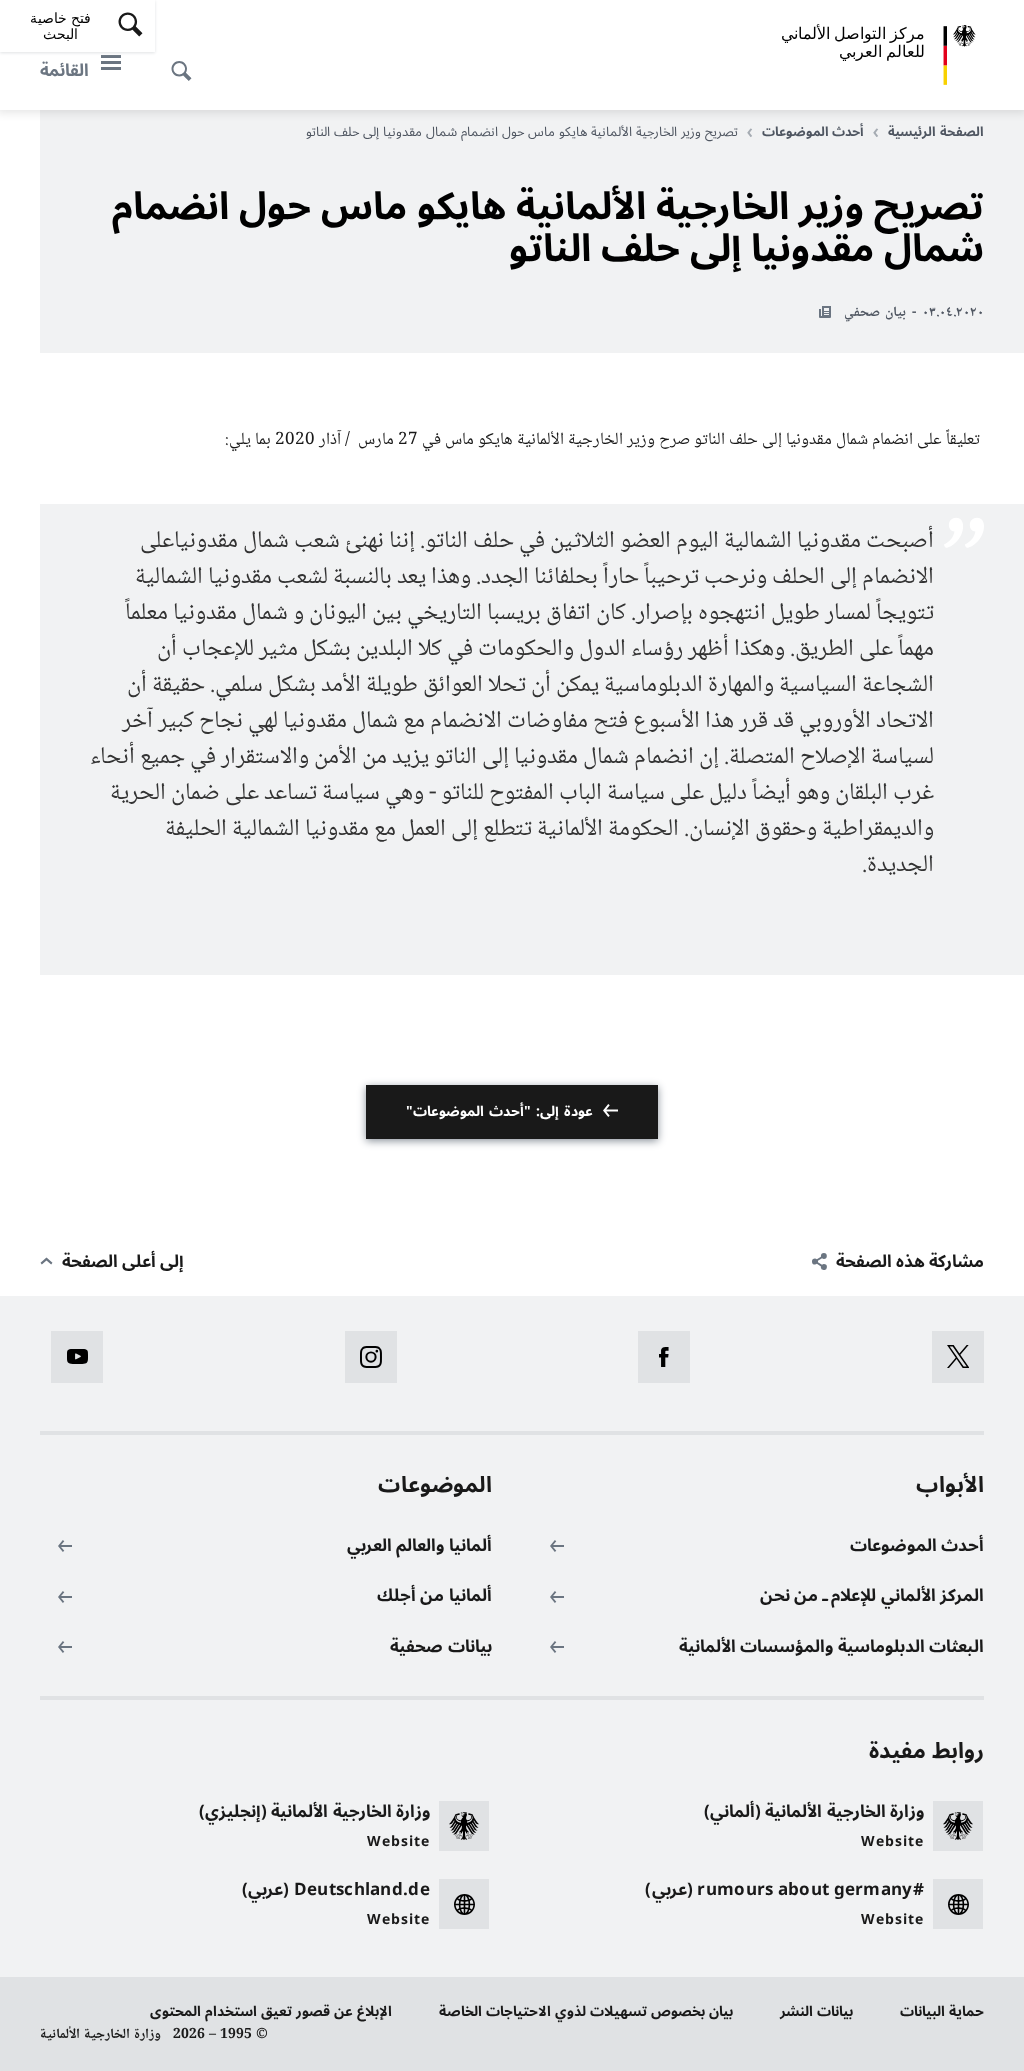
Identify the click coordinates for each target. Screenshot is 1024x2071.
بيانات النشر (816, 2011)
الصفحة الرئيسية (936, 132)
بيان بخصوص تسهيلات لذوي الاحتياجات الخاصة (586, 2011)
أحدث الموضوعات (813, 132)
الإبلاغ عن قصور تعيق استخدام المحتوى (271, 2011)
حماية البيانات (942, 2011)
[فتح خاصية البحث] (187, 60)
